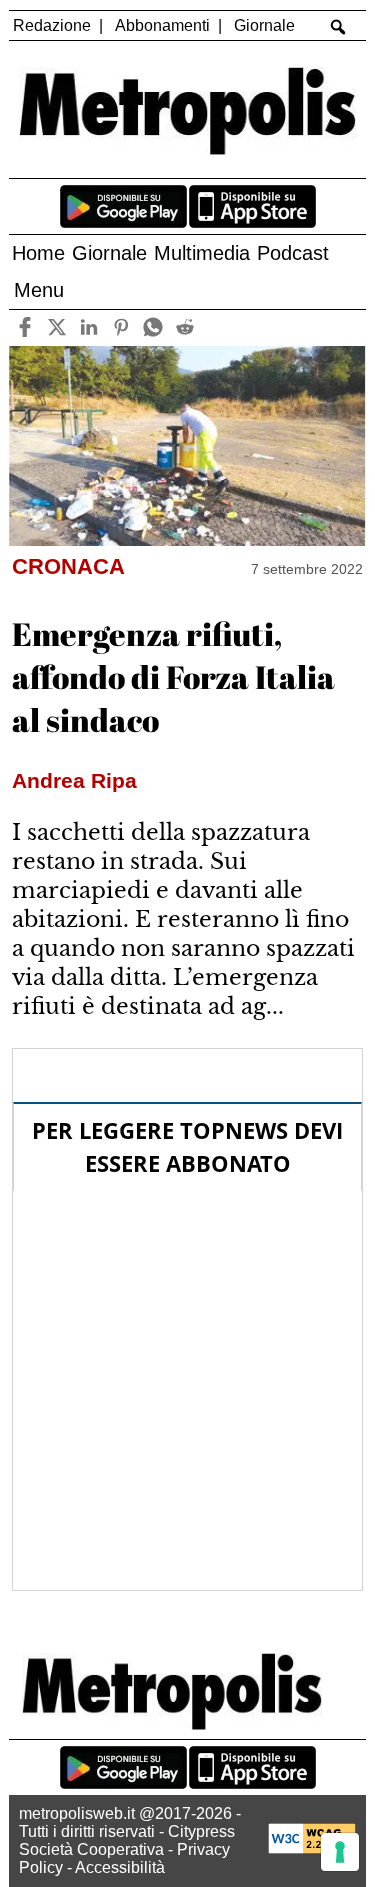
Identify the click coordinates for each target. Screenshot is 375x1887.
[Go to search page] (337, 27)
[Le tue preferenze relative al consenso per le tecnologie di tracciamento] (340, 1852)
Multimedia (202, 253)
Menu (39, 290)
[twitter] (57, 327)
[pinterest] (121, 327)
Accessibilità (120, 1867)
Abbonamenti (162, 25)
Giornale (264, 25)
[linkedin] (89, 327)
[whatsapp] (153, 327)
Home (38, 253)
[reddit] (185, 327)
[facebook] (25, 327)
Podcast (293, 253)
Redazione (52, 25)
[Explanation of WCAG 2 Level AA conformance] (312, 1848)
